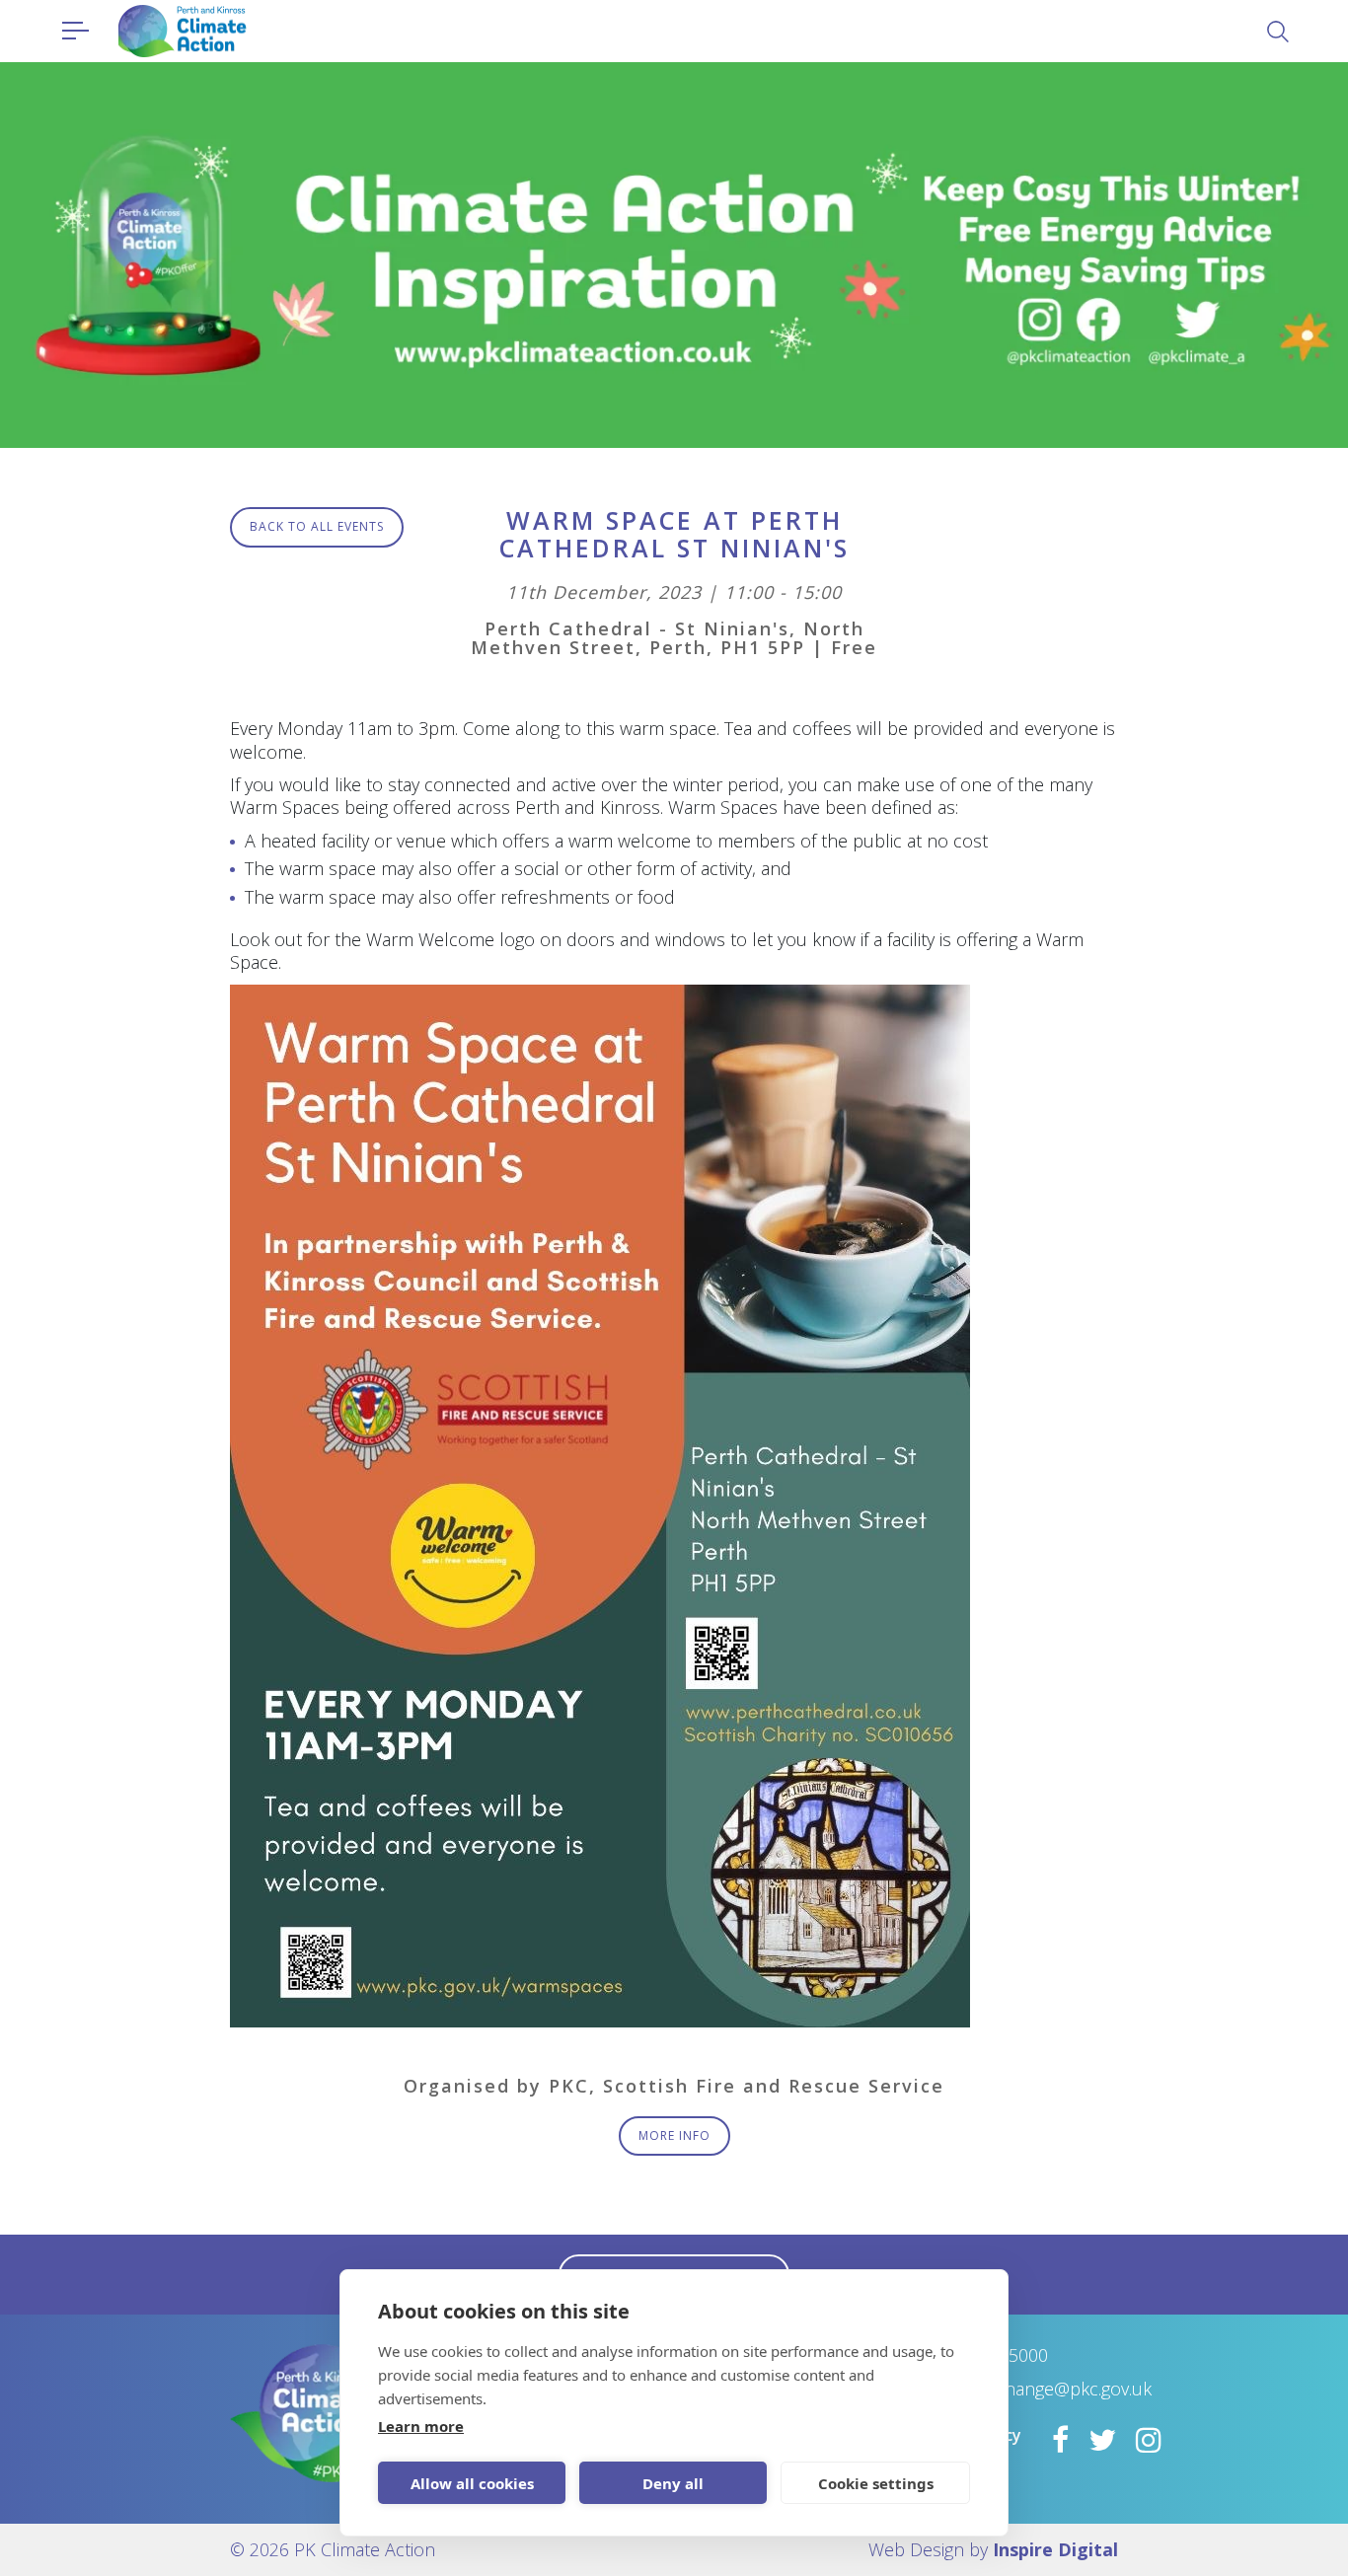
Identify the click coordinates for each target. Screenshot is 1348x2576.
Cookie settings (876, 2483)
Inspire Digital (1055, 2549)
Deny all (673, 2483)
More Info (674, 2135)
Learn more (421, 2426)
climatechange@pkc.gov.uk (1045, 2389)
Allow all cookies (472, 2483)
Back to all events (317, 526)
